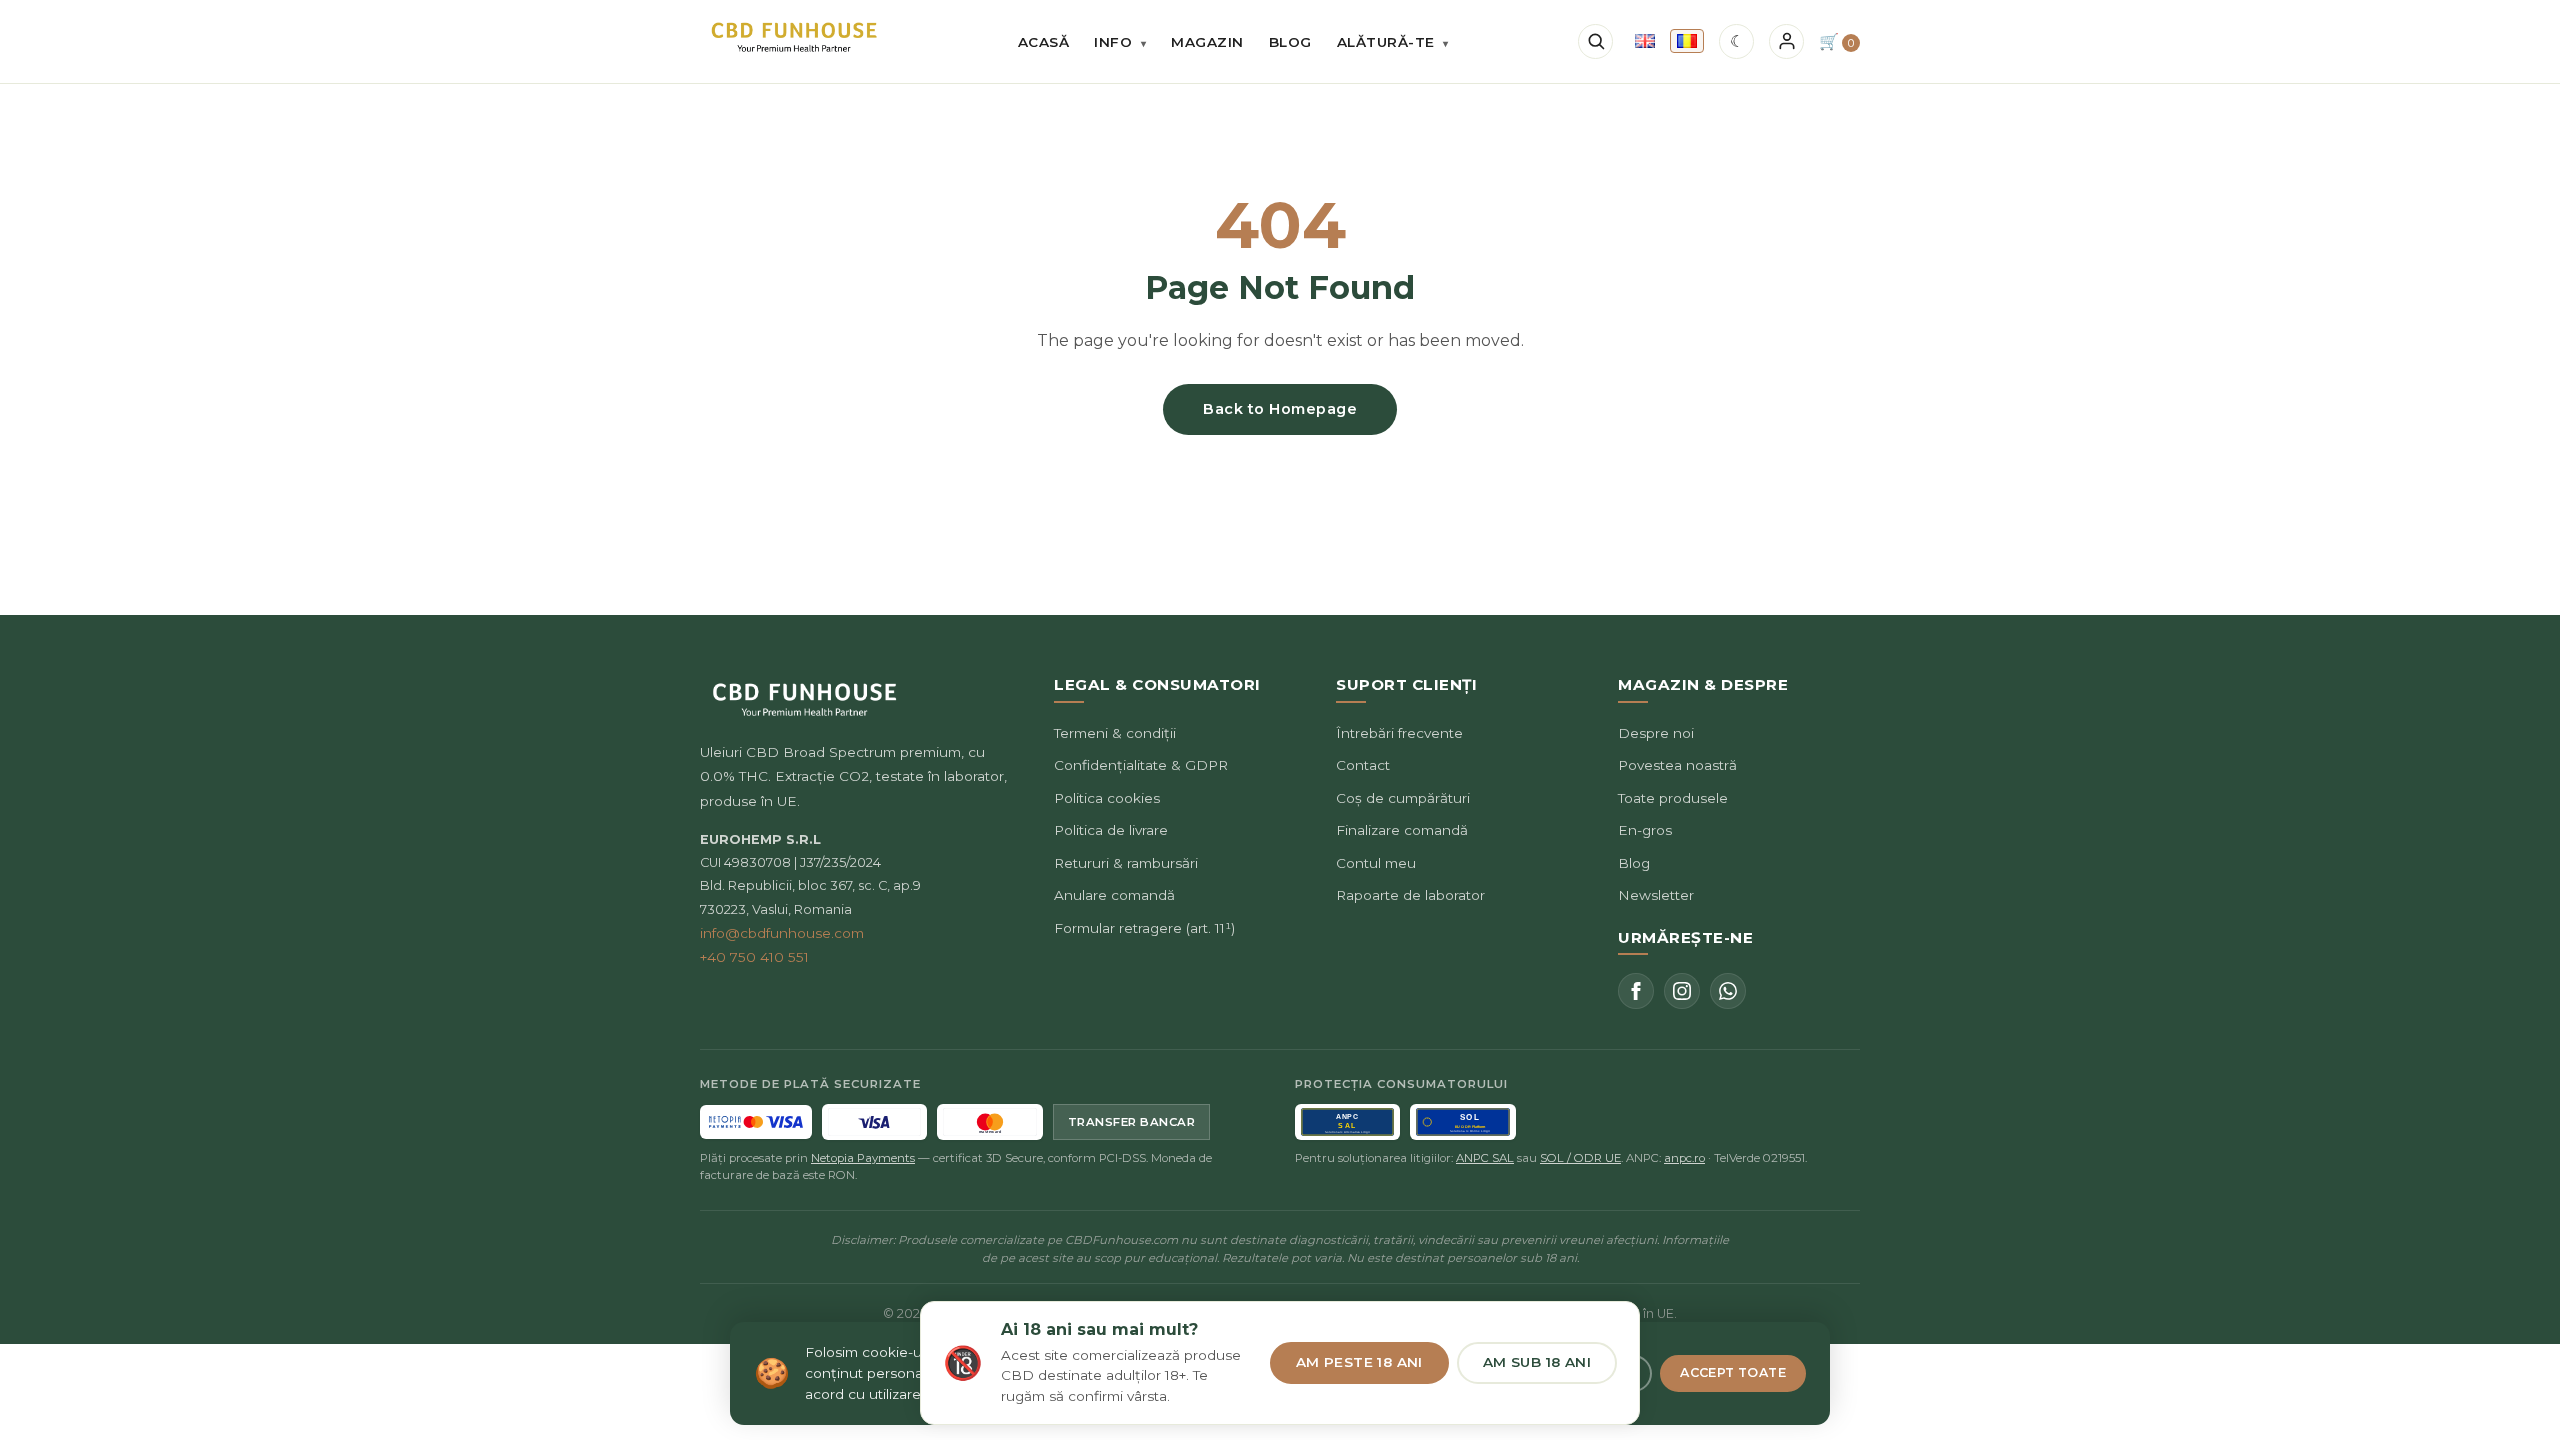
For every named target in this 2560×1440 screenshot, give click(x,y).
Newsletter (1656, 895)
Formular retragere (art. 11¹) (1144, 928)
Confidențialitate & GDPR (1141, 765)
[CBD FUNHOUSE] (794, 37)
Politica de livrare (1111, 830)
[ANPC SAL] (1347, 1122)
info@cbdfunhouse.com (782, 933)
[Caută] (1595, 41)
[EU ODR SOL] (1462, 1122)
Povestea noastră (1677, 765)
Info (1120, 42)
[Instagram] (1682, 991)
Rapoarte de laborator (1410, 895)
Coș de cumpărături (1403, 798)
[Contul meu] (1786, 41)
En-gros (1645, 830)
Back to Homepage (1280, 409)
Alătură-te (1393, 42)
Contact (1363, 765)
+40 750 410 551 (754, 957)
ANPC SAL (1485, 1158)
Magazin (1207, 42)
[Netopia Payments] (756, 1122)
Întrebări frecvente (1399, 733)
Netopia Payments (863, 1158)
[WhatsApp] (1728, 991)
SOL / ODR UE (1580, 1158)
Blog (1290, 42)
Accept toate (1733, 1372)
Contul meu (1376, 863)
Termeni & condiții (1115, 733)
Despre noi (1656, 733)
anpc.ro (1684, 1158)
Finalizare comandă (1402, 830)
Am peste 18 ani (1359, 1362)
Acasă (1044, 42)
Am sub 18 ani (1537, 1362)
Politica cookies (1107, 798)
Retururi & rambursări (1126, 863)
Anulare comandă (1114, 895)
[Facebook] (1636, 991)
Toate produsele (1673, 798)
